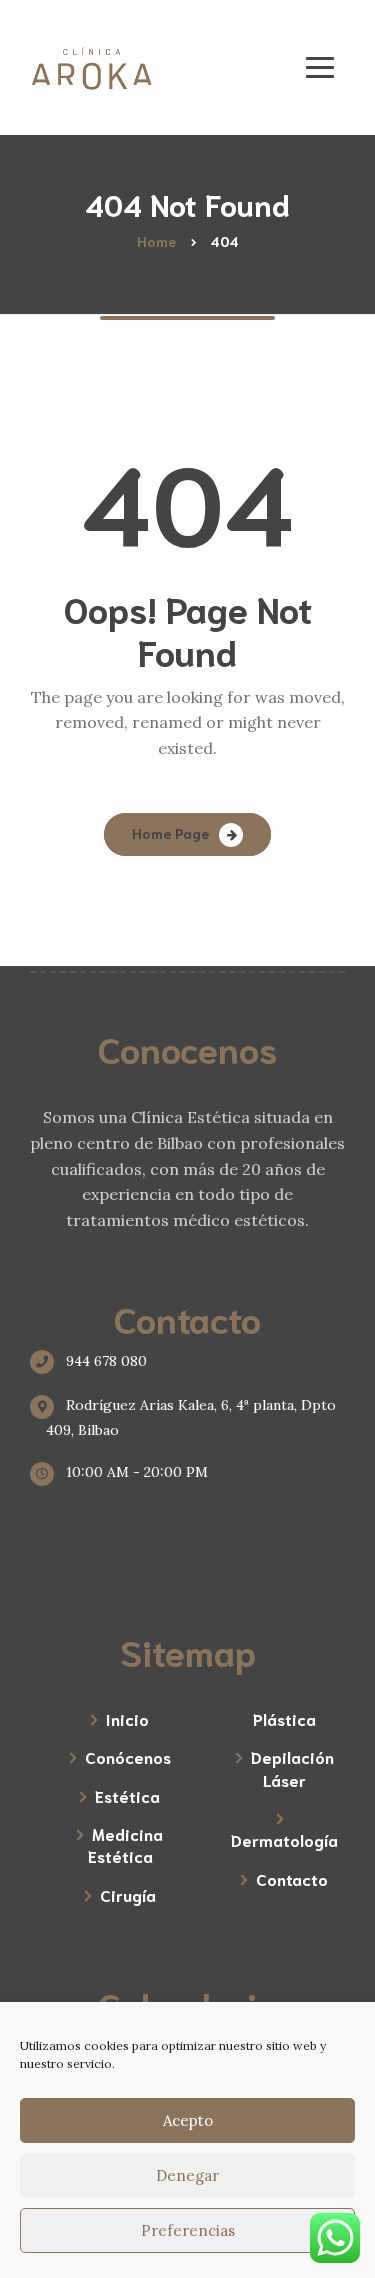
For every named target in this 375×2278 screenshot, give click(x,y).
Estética (127, 1795)
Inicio (127, 1718)
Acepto (188, 2120)
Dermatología (284, 1839)
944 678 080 (104, 1361)
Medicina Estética (126, 1844)
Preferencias (188, 2230)
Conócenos (128, 1756)
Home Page (170, 833)
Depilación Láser (292, 1767)
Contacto (292, 1878)
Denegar (187, 2175)
